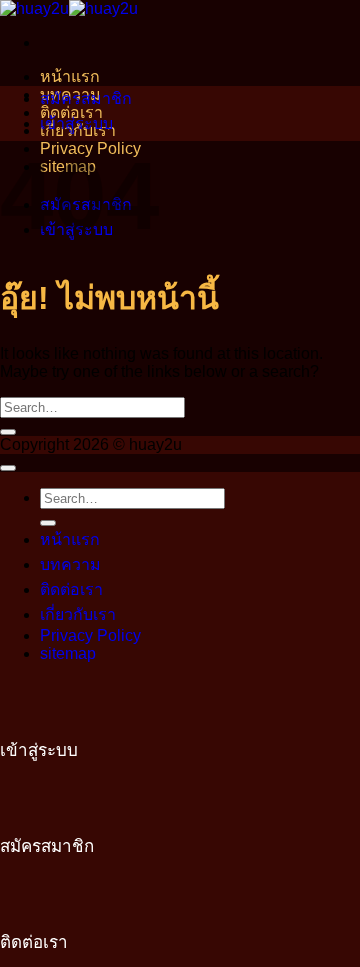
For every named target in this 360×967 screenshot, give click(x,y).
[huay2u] (69, 8)
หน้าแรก (70, 76)
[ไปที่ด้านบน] (8, 468)
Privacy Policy (90, 635)
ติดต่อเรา (71, 589)
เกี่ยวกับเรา (78, 614)
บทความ (70, 564)
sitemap (68, 653)
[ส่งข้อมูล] (8, 432)
